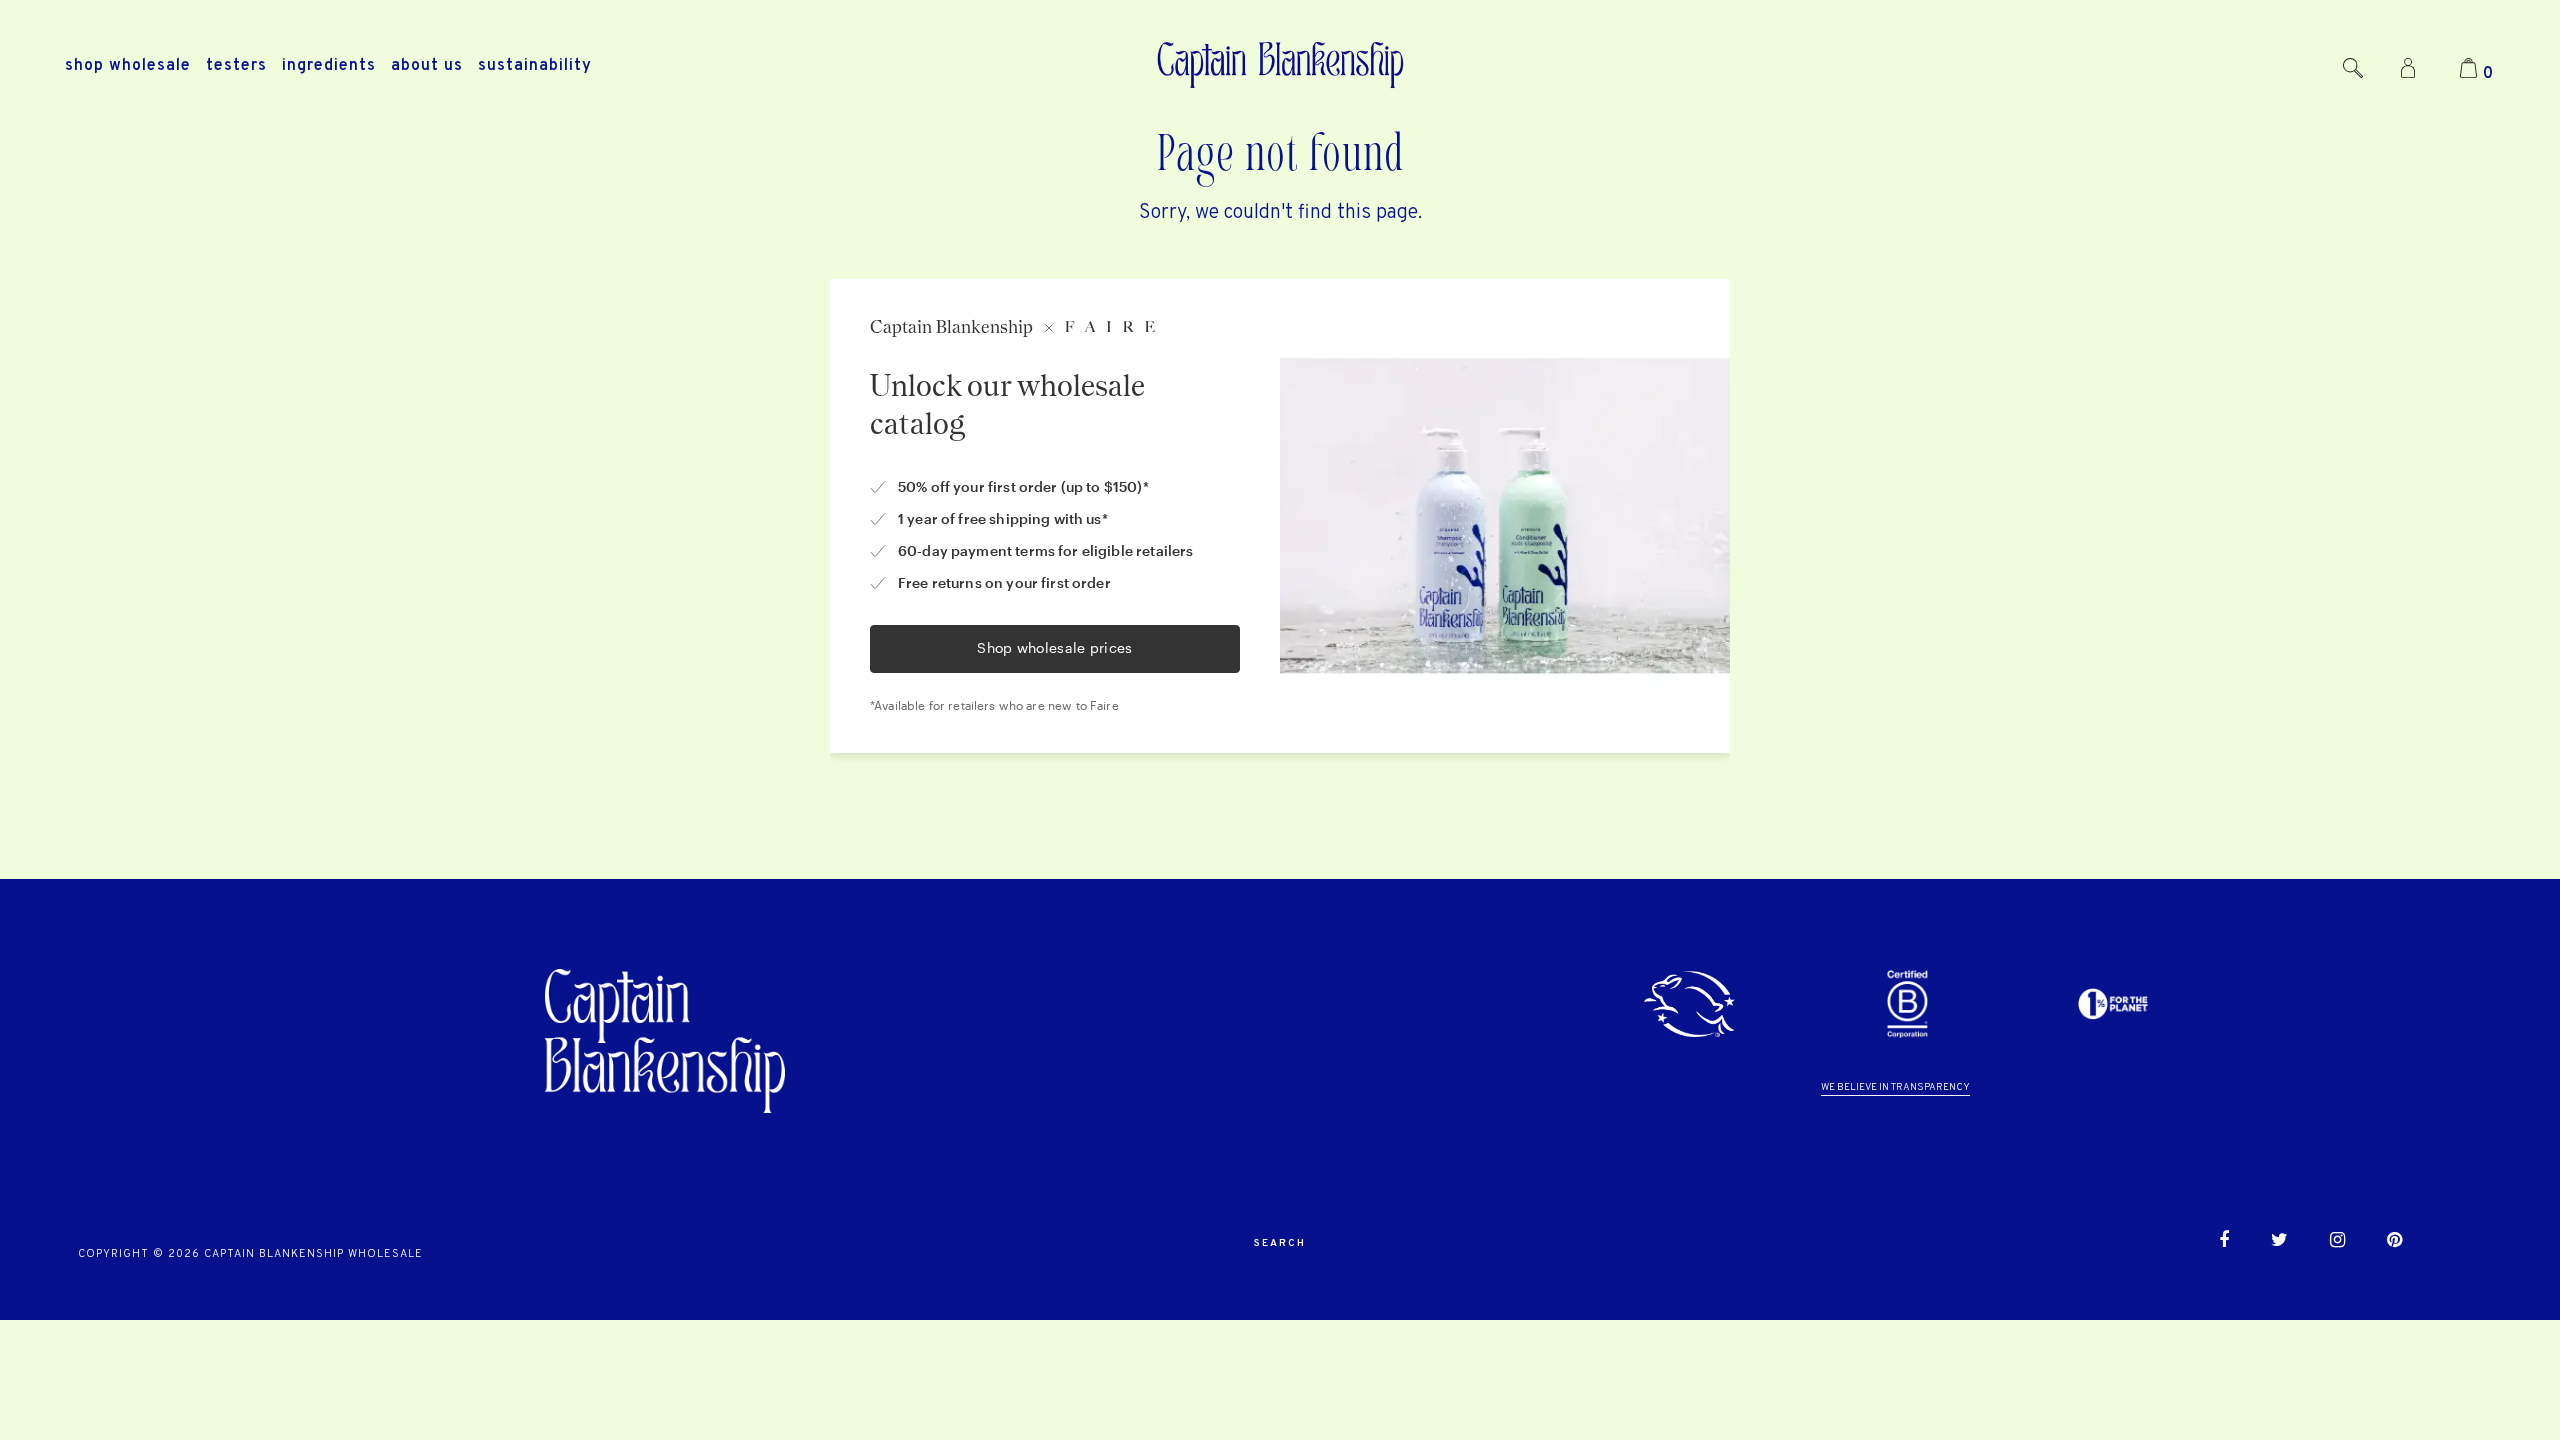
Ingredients (329, 66)
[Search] (2353, 70)
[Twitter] (2279, 1243)
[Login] (2408, 70)
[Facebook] (2224, 1243)
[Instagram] (2337, 1243)
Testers (236, 66)
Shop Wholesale (128, 66)
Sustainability (535, 66)
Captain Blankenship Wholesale (313, 1254)
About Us (427, 66)
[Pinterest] (2394, 1243)
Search (1280, 1243)
